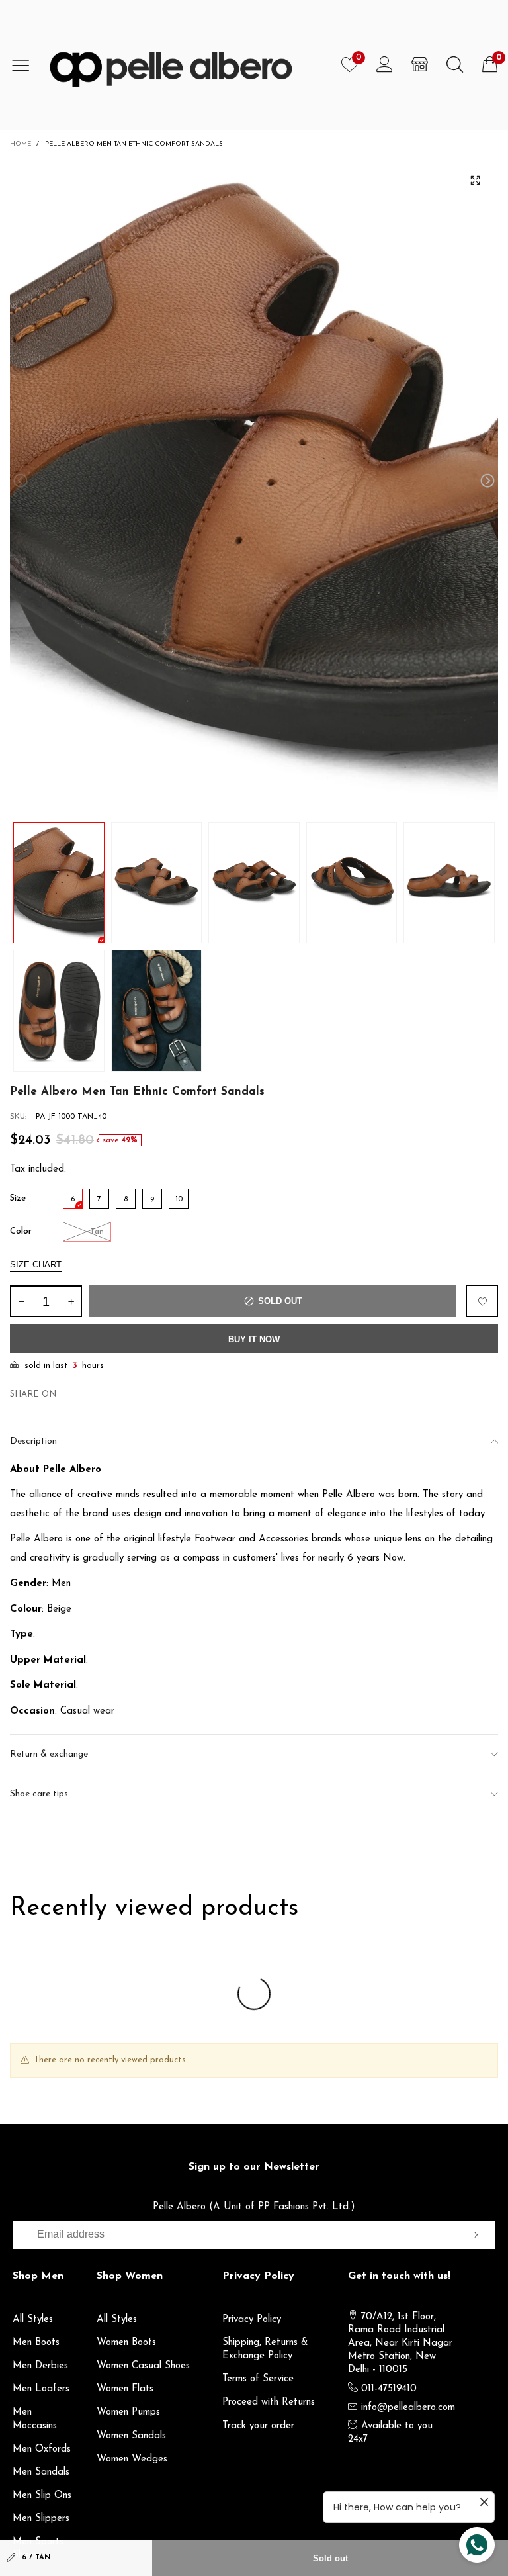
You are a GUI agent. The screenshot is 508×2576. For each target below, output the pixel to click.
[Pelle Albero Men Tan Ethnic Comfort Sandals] (254, 483)
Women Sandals (131, 2436)
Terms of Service (258, 2379)
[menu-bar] (25, 65)
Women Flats (125, 2389)
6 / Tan (36, 2558)
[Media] (475, 181)
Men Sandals (41, 2472)
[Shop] (420, 65)
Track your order (258, 2426)
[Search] (455, 65)
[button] (21, 481)
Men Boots (36, 2343)
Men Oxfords (42, 2449)
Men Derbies (40, 2366)
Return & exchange (49, 1754)
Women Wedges (132, 2459)
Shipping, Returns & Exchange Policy (265, 2349)
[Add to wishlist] (482, 1301)
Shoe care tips (39, 1794)
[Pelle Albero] (186, 65)
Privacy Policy (252, 2320)
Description (33, 1441)
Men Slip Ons (42, 2496)
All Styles (33, 2320)
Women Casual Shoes (143, 2366)
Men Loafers (41, 2389)
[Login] (385, 65)
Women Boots (126, 2343)
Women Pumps (128, 2412)
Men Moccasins (35, 2419)
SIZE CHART (36, 1265)
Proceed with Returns (269, 2402)
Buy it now (254, 1339)
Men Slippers (41, 2519)
